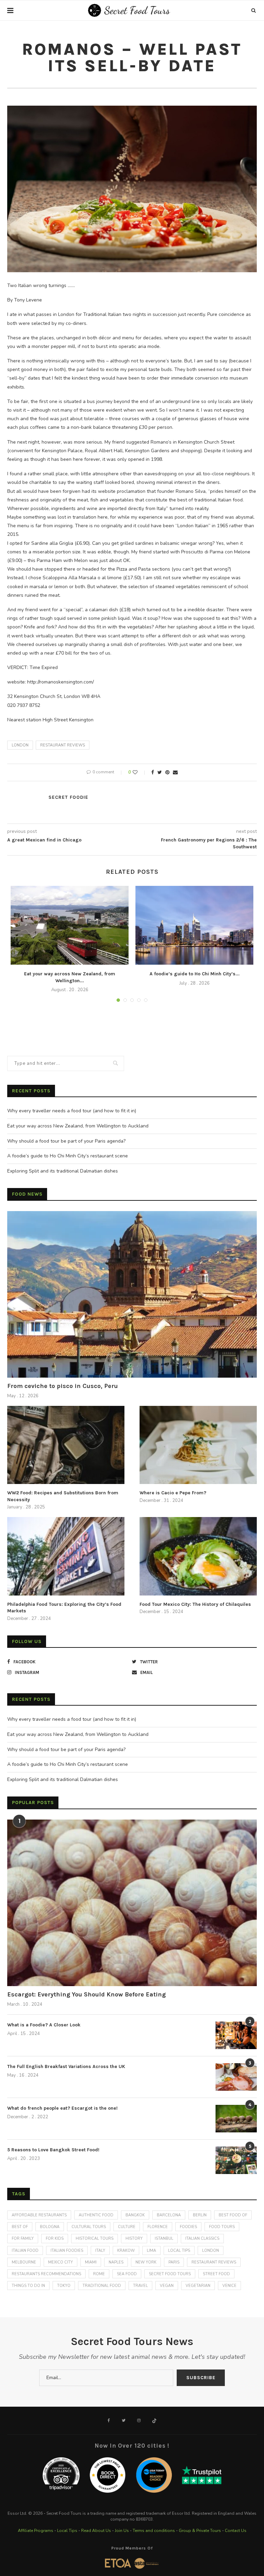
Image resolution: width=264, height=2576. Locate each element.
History (134, 2239)
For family (23, 2239)
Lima (151, 2251)
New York (146, 2262)
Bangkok (135, 2215)
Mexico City (60, 2262)
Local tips (179, 2251)
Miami (91, 2262)
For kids (55, 2239)
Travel (140, 2286)
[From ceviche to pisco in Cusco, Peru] (132, 1294)
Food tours (222, 2227)
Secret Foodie (68, 797)
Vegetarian (198, 2286)
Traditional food (102, 2286)
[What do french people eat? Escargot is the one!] (236, 2119)
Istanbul (164, 2239)
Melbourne (24, 2262)
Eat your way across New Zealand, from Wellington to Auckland (78, 1126)
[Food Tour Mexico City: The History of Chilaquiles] (198, 1556)
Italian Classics (202, 2239)
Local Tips (67, 2531)
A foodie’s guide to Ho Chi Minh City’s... (195, 974)
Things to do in (28, 2286)
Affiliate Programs (36, 2531)
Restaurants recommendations (46, 2274)
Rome (99, 2274)
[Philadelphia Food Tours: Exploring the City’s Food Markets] (66, 1556)
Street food (216, 2274)
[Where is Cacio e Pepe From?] (198, 1445)
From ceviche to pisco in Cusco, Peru (63, 1386)
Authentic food (96, 2215)
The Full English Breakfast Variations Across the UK (66, 2066)
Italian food (25, 2251)
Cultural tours (89, 2227)
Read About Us (96, 2531)
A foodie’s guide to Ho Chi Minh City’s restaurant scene (68, 1156)
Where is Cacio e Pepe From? (173, 1493)
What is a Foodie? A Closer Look (44, 2025)
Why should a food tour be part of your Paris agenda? (66, 1141)
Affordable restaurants (39, 2215)
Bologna (50, 2227)
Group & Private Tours (200, 2531)
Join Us (122, 2531)
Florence (158, 2227)
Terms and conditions (154, 2531)
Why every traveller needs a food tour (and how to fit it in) (72, 1111)
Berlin (200, 2215)
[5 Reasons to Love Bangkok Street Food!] (236, 2160)
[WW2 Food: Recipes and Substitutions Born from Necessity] (66, 1445)
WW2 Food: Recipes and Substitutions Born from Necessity (63, 1496)
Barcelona (169, 2215)
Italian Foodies (67, 2251)
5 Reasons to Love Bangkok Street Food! (53, 2150)
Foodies (188, 2227)
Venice (229, 2286)
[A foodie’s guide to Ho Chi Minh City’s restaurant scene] (194, 925)
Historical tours (95, 2239)
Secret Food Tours (170, 2274)
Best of (20, 2227)
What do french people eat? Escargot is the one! (62, 2108)
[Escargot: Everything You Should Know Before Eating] (132, 1903)
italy (100, 2251)
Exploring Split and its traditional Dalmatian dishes (63, 1171)
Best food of (233, 2215)
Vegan (167, 2286)
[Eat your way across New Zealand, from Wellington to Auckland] (70, 925)
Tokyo (64, 2286)
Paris (174, 2262)
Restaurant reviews (63, 745)
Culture (127, 2227)
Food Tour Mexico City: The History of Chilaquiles (195, 1604)
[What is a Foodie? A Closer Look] (236, 2035)
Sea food (127, 2274)
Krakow (126, 2251)
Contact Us (236, 2531)
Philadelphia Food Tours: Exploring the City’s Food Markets (64, 1608)
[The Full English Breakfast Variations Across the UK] (236, 2077)
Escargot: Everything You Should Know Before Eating (86, 1994)
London (20, 745)
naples (116, 2262)
